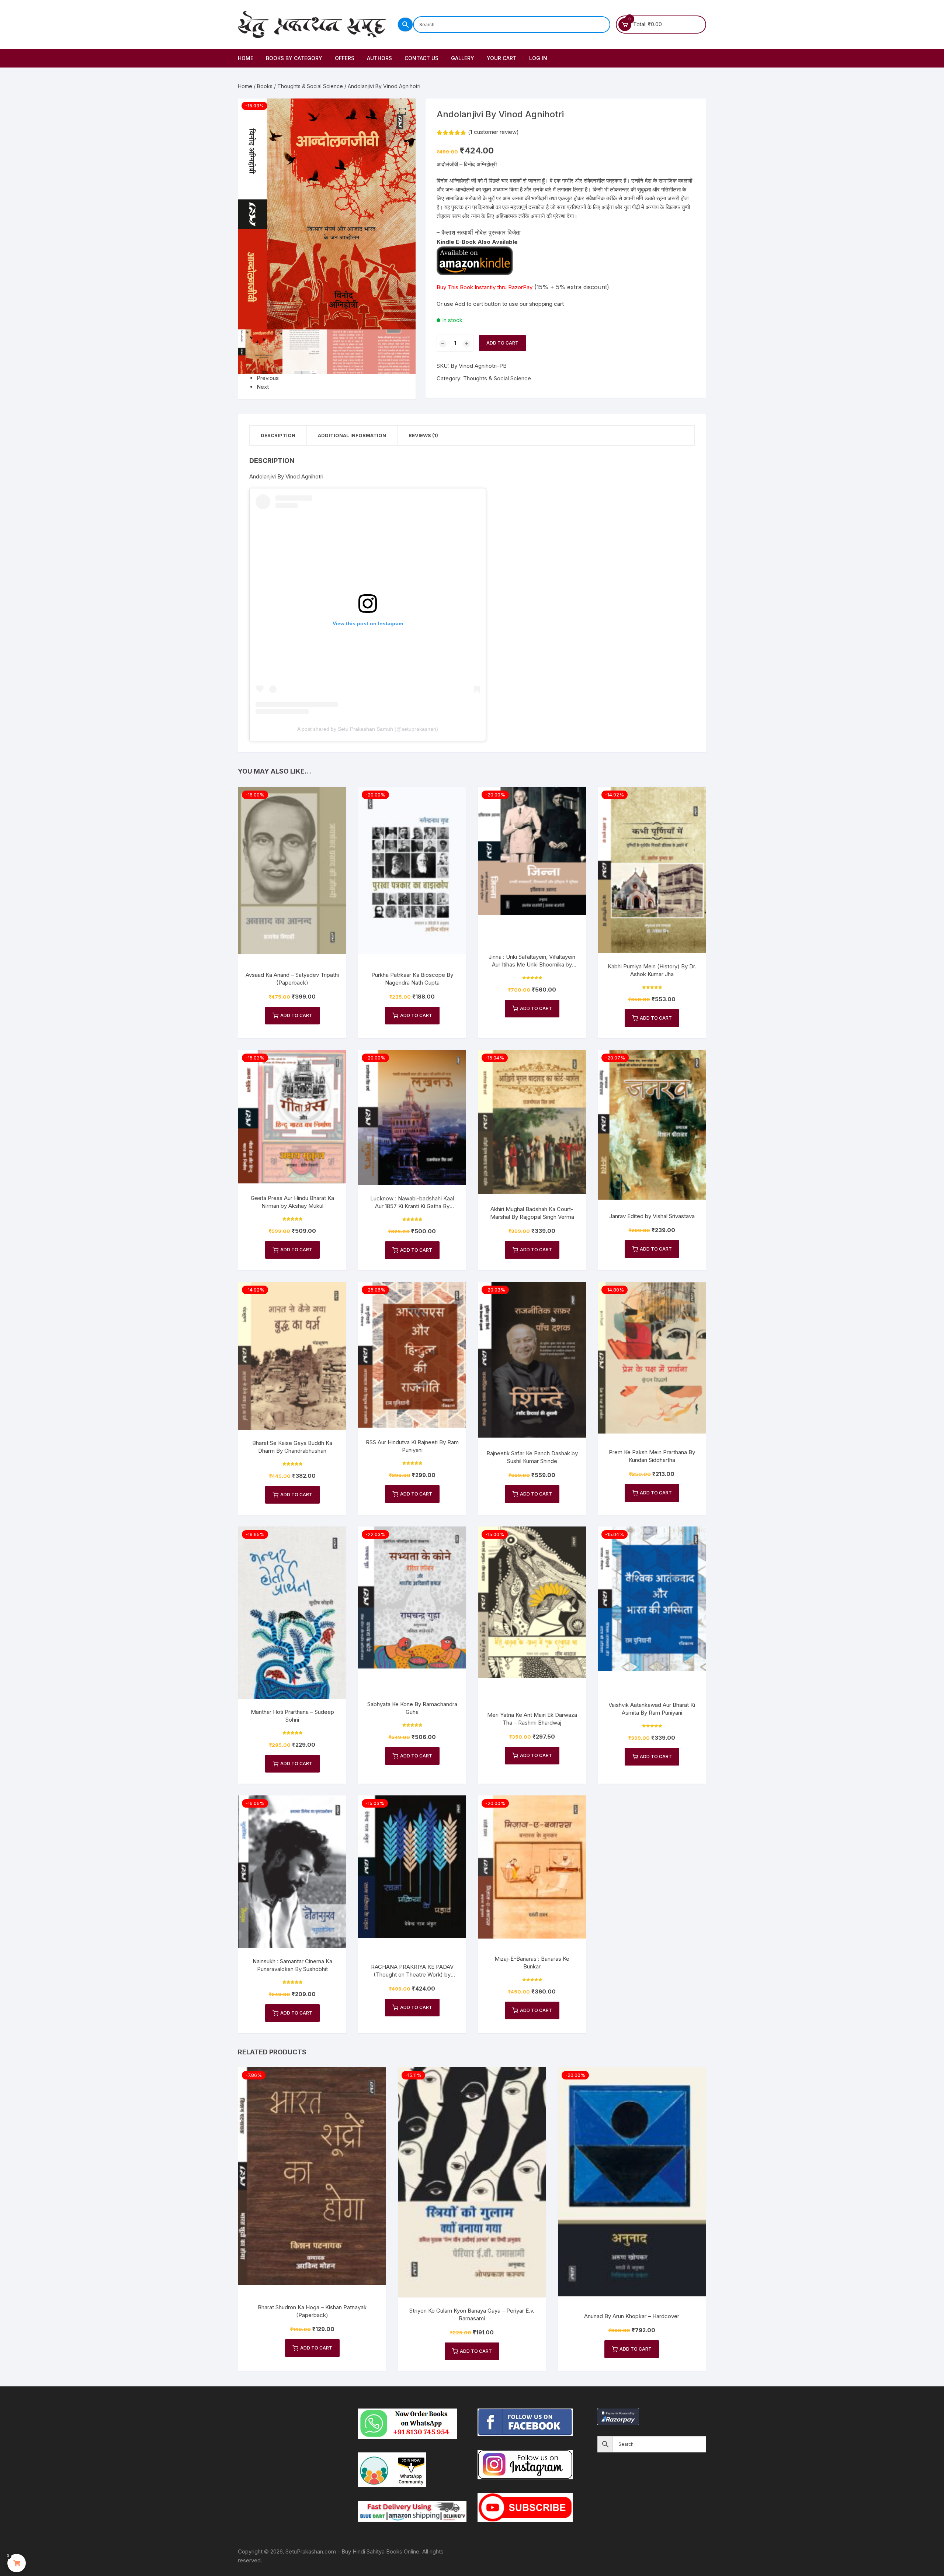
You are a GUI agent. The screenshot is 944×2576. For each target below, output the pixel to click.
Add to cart (502, 343)
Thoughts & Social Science (310, 86)
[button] (403, 111)
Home (246, 58)
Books (265, 86)
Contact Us (421, 58)
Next (263, 387)
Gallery (463, 58)
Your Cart (502, 58)
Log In (538, 58)
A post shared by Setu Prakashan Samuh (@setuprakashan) (368, 729)
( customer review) (493, 132)
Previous (268, 378)
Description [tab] (278, 435)
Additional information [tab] (352, 435)
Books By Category (294, 58)
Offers (345, 58)
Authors (379, 58)
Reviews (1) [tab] (423, 435)
